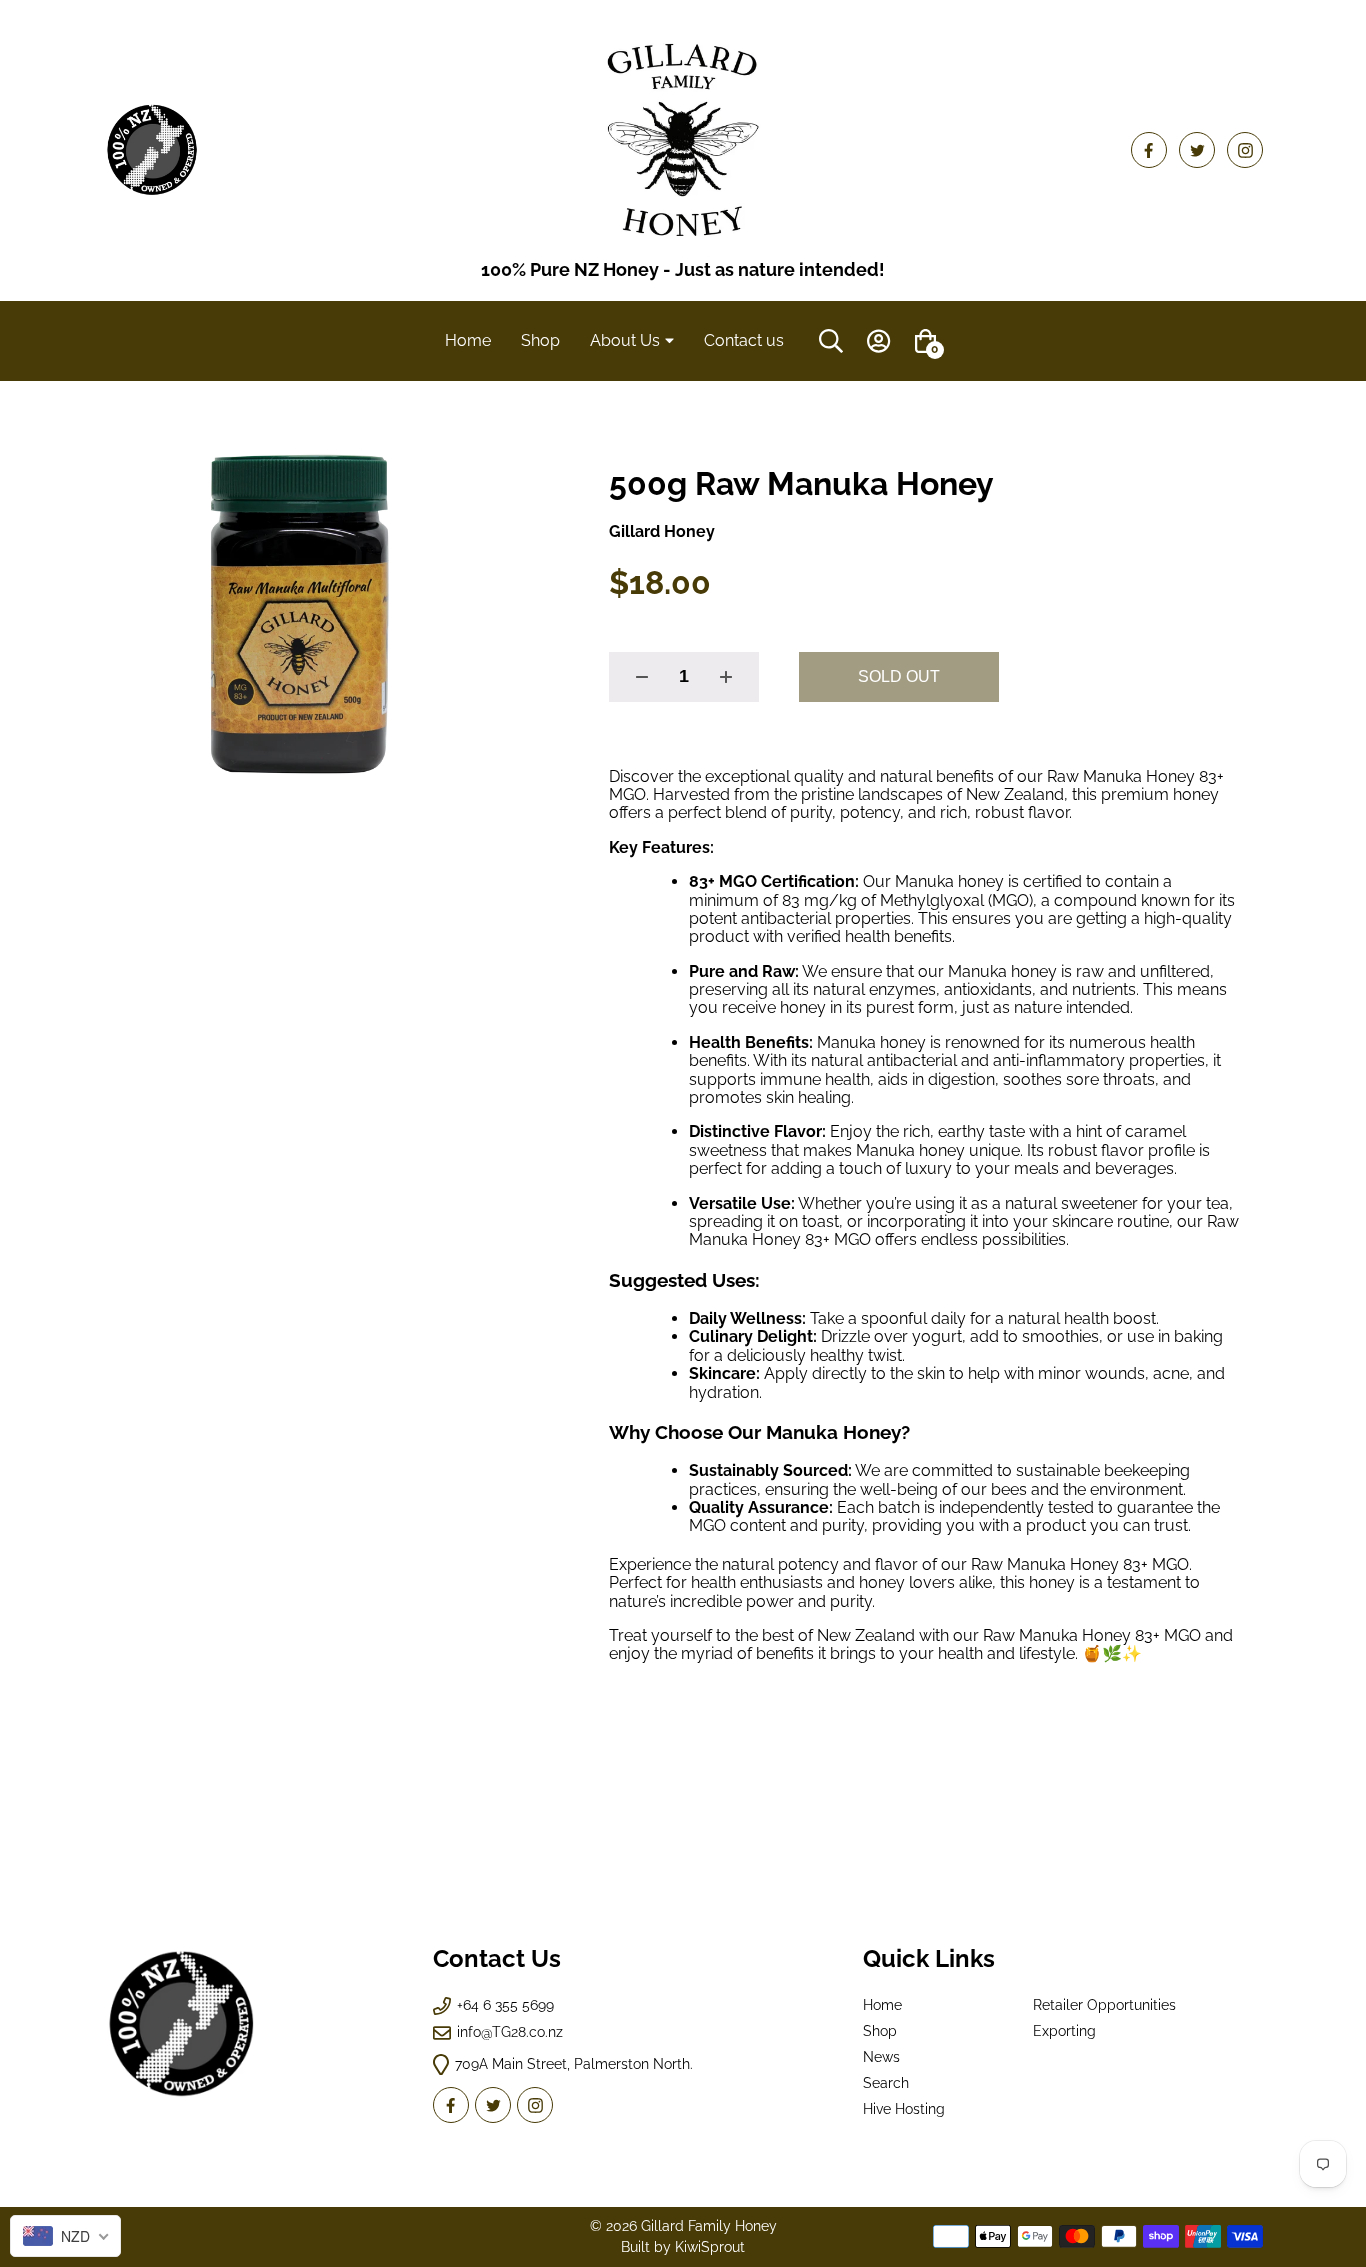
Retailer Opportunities (1104, 2005)
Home (882, 2005)
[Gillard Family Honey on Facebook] (1149, 150)
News (881, 2057)
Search (886, 2083)
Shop (880, 2031)
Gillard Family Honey (709, 2226)
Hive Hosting (904, 2109)
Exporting (1064, 2031)
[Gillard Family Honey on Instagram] (1245, 150)
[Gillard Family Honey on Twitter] (1197, 150)
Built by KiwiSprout (683, 2247)
